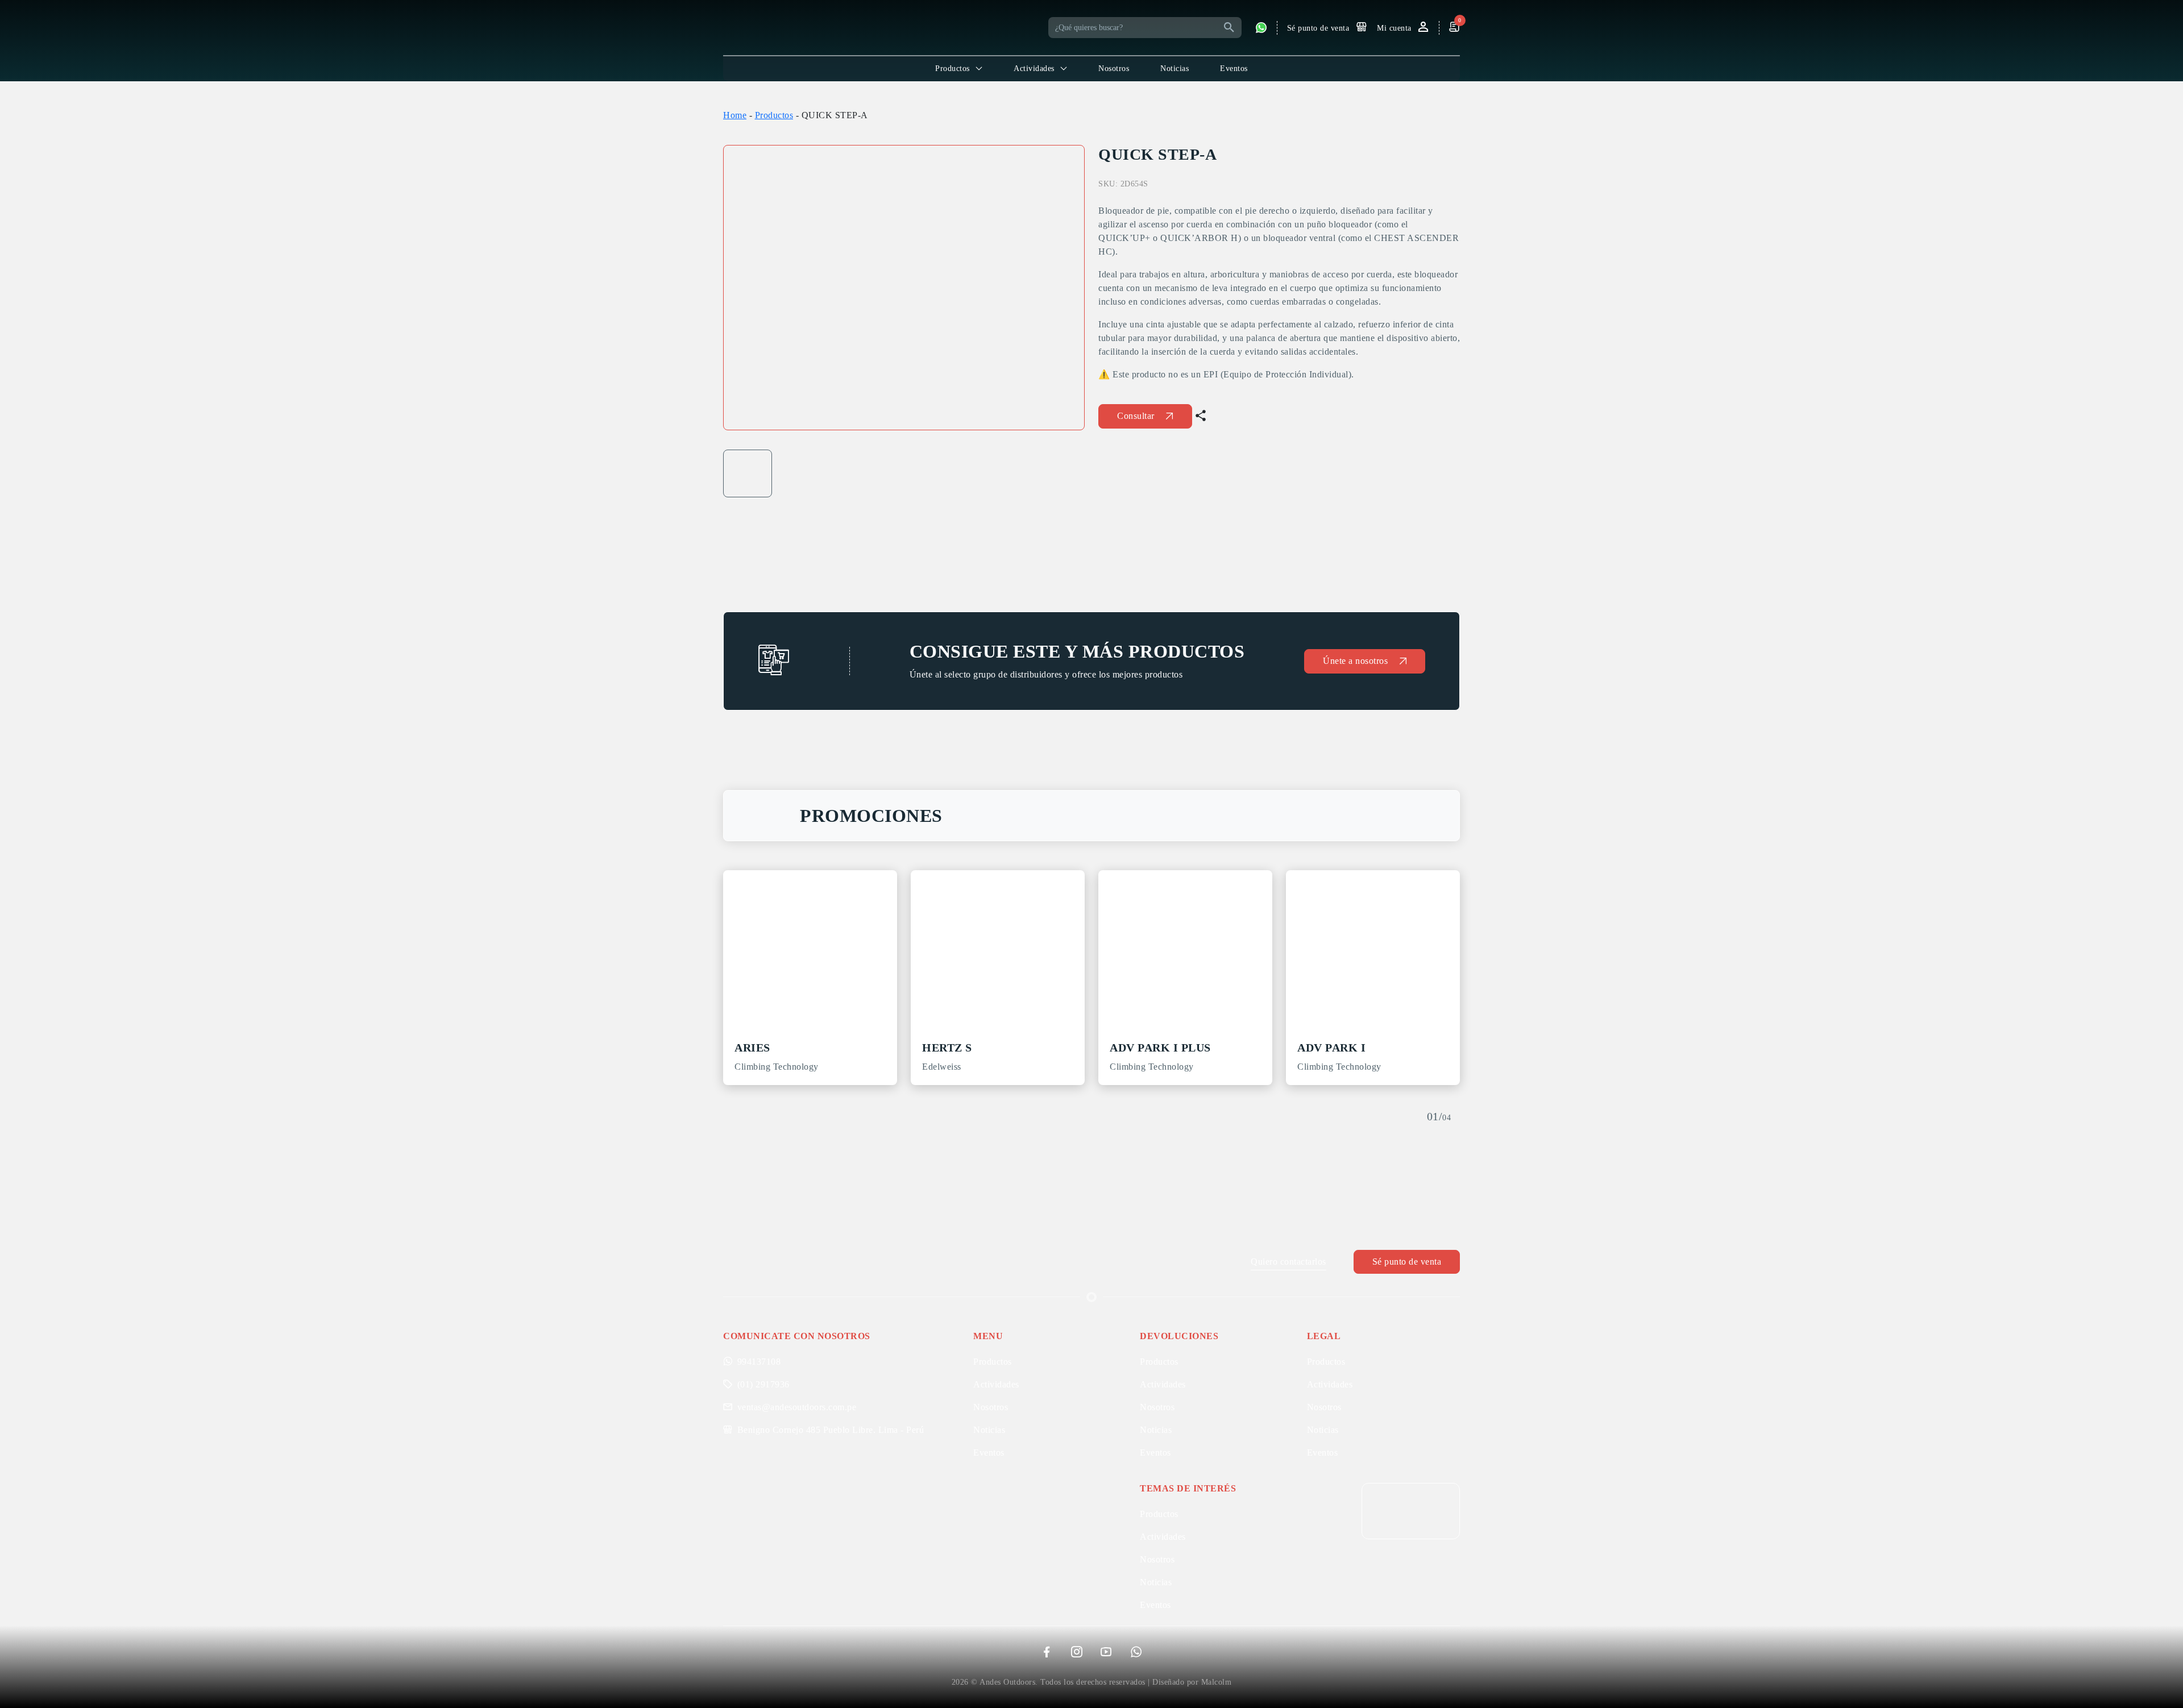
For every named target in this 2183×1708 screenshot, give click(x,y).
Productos (774, 115)
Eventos (1234, 68)
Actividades (996, 1384)
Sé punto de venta (1407, 1262)
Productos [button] (953, 68)
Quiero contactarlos (1288, 1262)
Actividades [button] (1034, 68)
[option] (904, 288)
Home (735, 115)
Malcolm (1217, 1682)
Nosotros (1114, 68)
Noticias (1174, 68)
